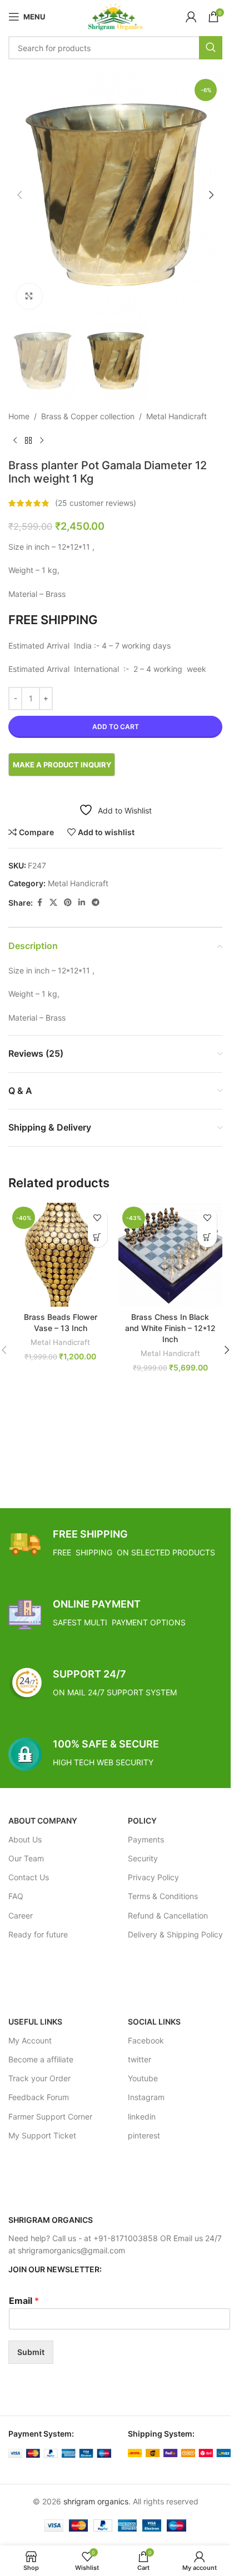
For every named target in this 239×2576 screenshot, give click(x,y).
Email (24, 2301)
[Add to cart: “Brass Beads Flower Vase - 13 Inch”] (98, 1237)
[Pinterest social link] (68, 903)
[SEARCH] (211, 48)
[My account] (191, 17)
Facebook (146, 2040)
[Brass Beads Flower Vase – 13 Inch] (61, 1255)
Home (19, 416)
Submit (31, 2352)
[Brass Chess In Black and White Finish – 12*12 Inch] (171, 1255)
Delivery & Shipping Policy (175, 1934)
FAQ (16, 1896)
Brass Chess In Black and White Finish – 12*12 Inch (170, 1328)
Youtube (143, 2078)
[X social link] (53, 903)
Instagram (146, 2097)
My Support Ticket (42, 2135)
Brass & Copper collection (88, 416)
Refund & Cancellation (168, 1915)
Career (21, 1915)
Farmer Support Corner (50, 2116)
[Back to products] (28, 441)
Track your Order (39, 2078)
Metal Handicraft (176, 416)
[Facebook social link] (39, 903)
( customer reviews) (96, 503)
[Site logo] (115, 16)
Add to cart (116, 727)
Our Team (26, 1858)
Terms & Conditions (163, 1896)
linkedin (142, 2116)
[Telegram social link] (96, 903)
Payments (146, 1839)
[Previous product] (15, 441)
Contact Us (29, 1877)
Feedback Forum (39, 2097)
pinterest (144, 2135)
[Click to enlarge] (29, 296)
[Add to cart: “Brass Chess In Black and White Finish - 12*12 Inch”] (207, 1237)
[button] (19, 195)
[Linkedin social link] (82, 903)
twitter (140, 2059)
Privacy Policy (153, 1877)
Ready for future (38, 1934)
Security (143, 1858)
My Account (30, 2040)
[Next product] (42, 441)
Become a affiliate (41, 2059)
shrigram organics (96, 2501)
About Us (25, 1839)
